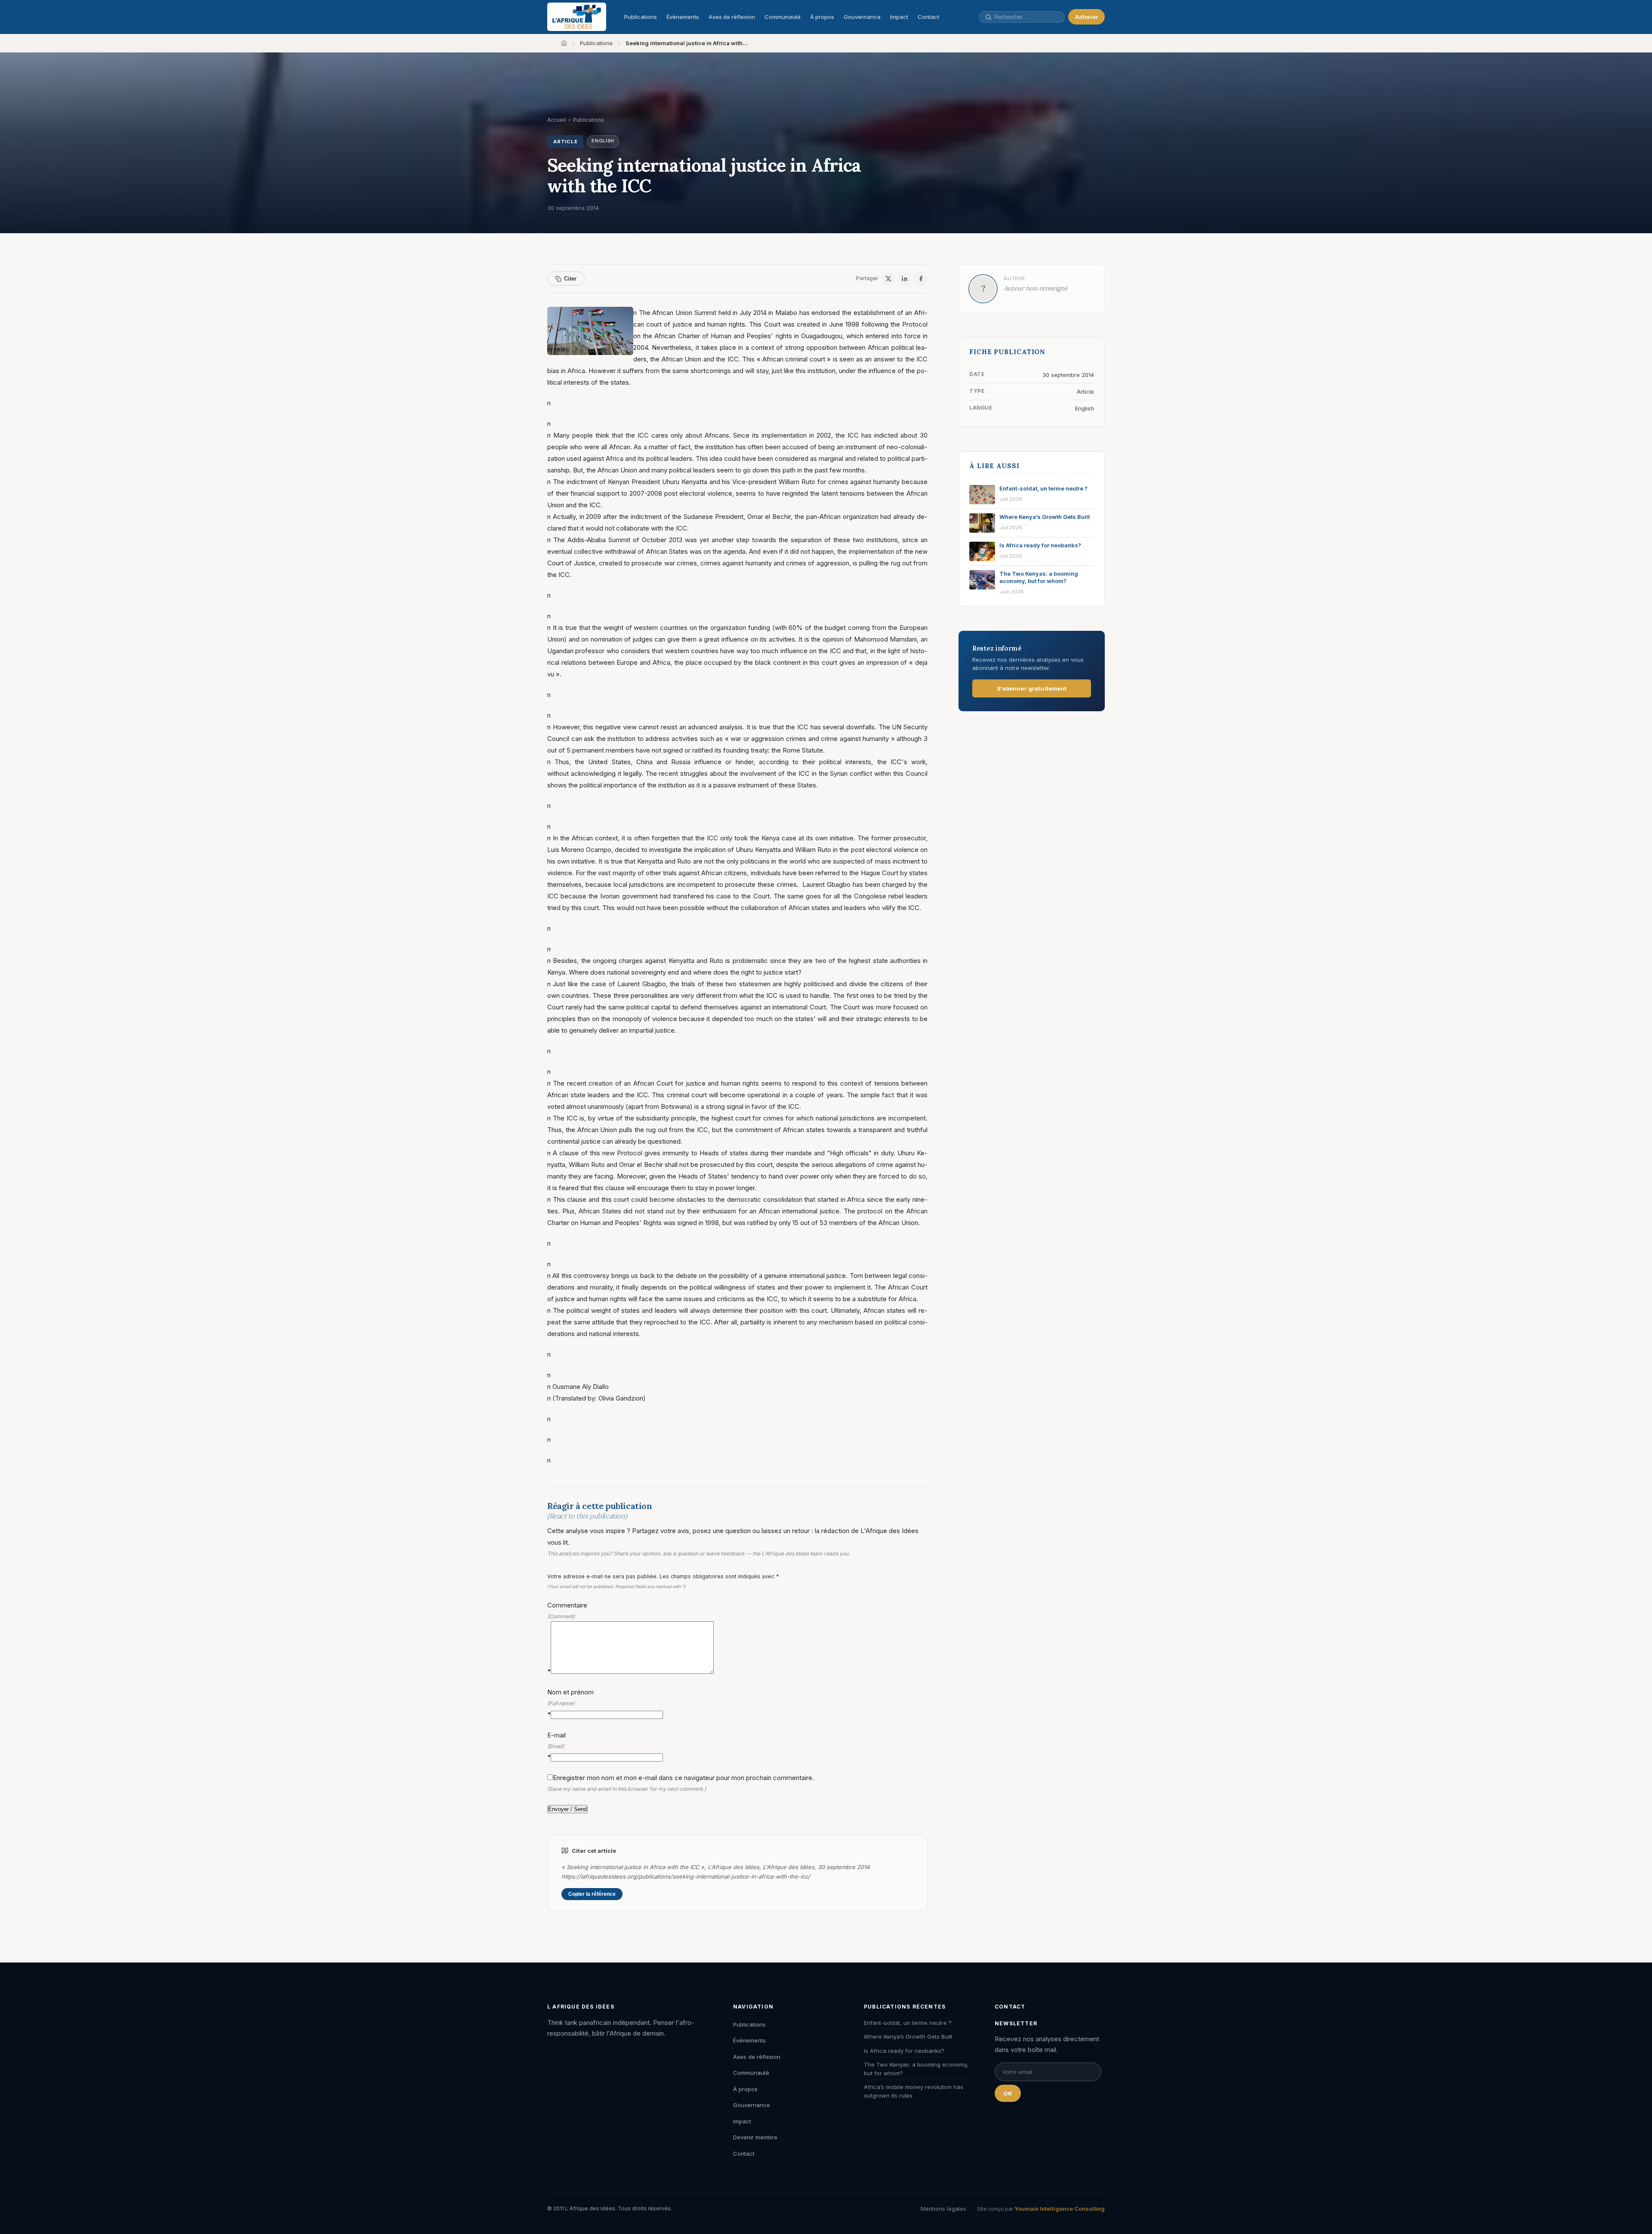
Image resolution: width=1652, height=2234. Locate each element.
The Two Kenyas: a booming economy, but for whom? (916, 2069)
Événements (683, 17)
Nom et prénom (570, 1703)
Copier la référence (592, 1894)
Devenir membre (755, 2137)
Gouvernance (862, 17)
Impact (899, 17)
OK (1008, 2093)
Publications (641, 17)
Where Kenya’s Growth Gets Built (908, 2037)
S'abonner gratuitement (1032, 688)
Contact (928, 17)
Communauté (783, 17)
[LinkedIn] (904, 279)
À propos (822, 17)
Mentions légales (943, 2209)
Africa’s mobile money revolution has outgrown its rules (914, 2091)
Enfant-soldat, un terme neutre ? (908, 2023)
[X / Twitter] (888, 279)
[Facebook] (921, 279)
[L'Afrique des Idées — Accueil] (577, 17)
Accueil (556, 120)
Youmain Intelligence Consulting (1060, 2209)
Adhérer (1086, 17)
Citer (570, 279)
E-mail (556, 1746)
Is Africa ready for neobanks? (904, 2051)
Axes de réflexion (732, 17)
